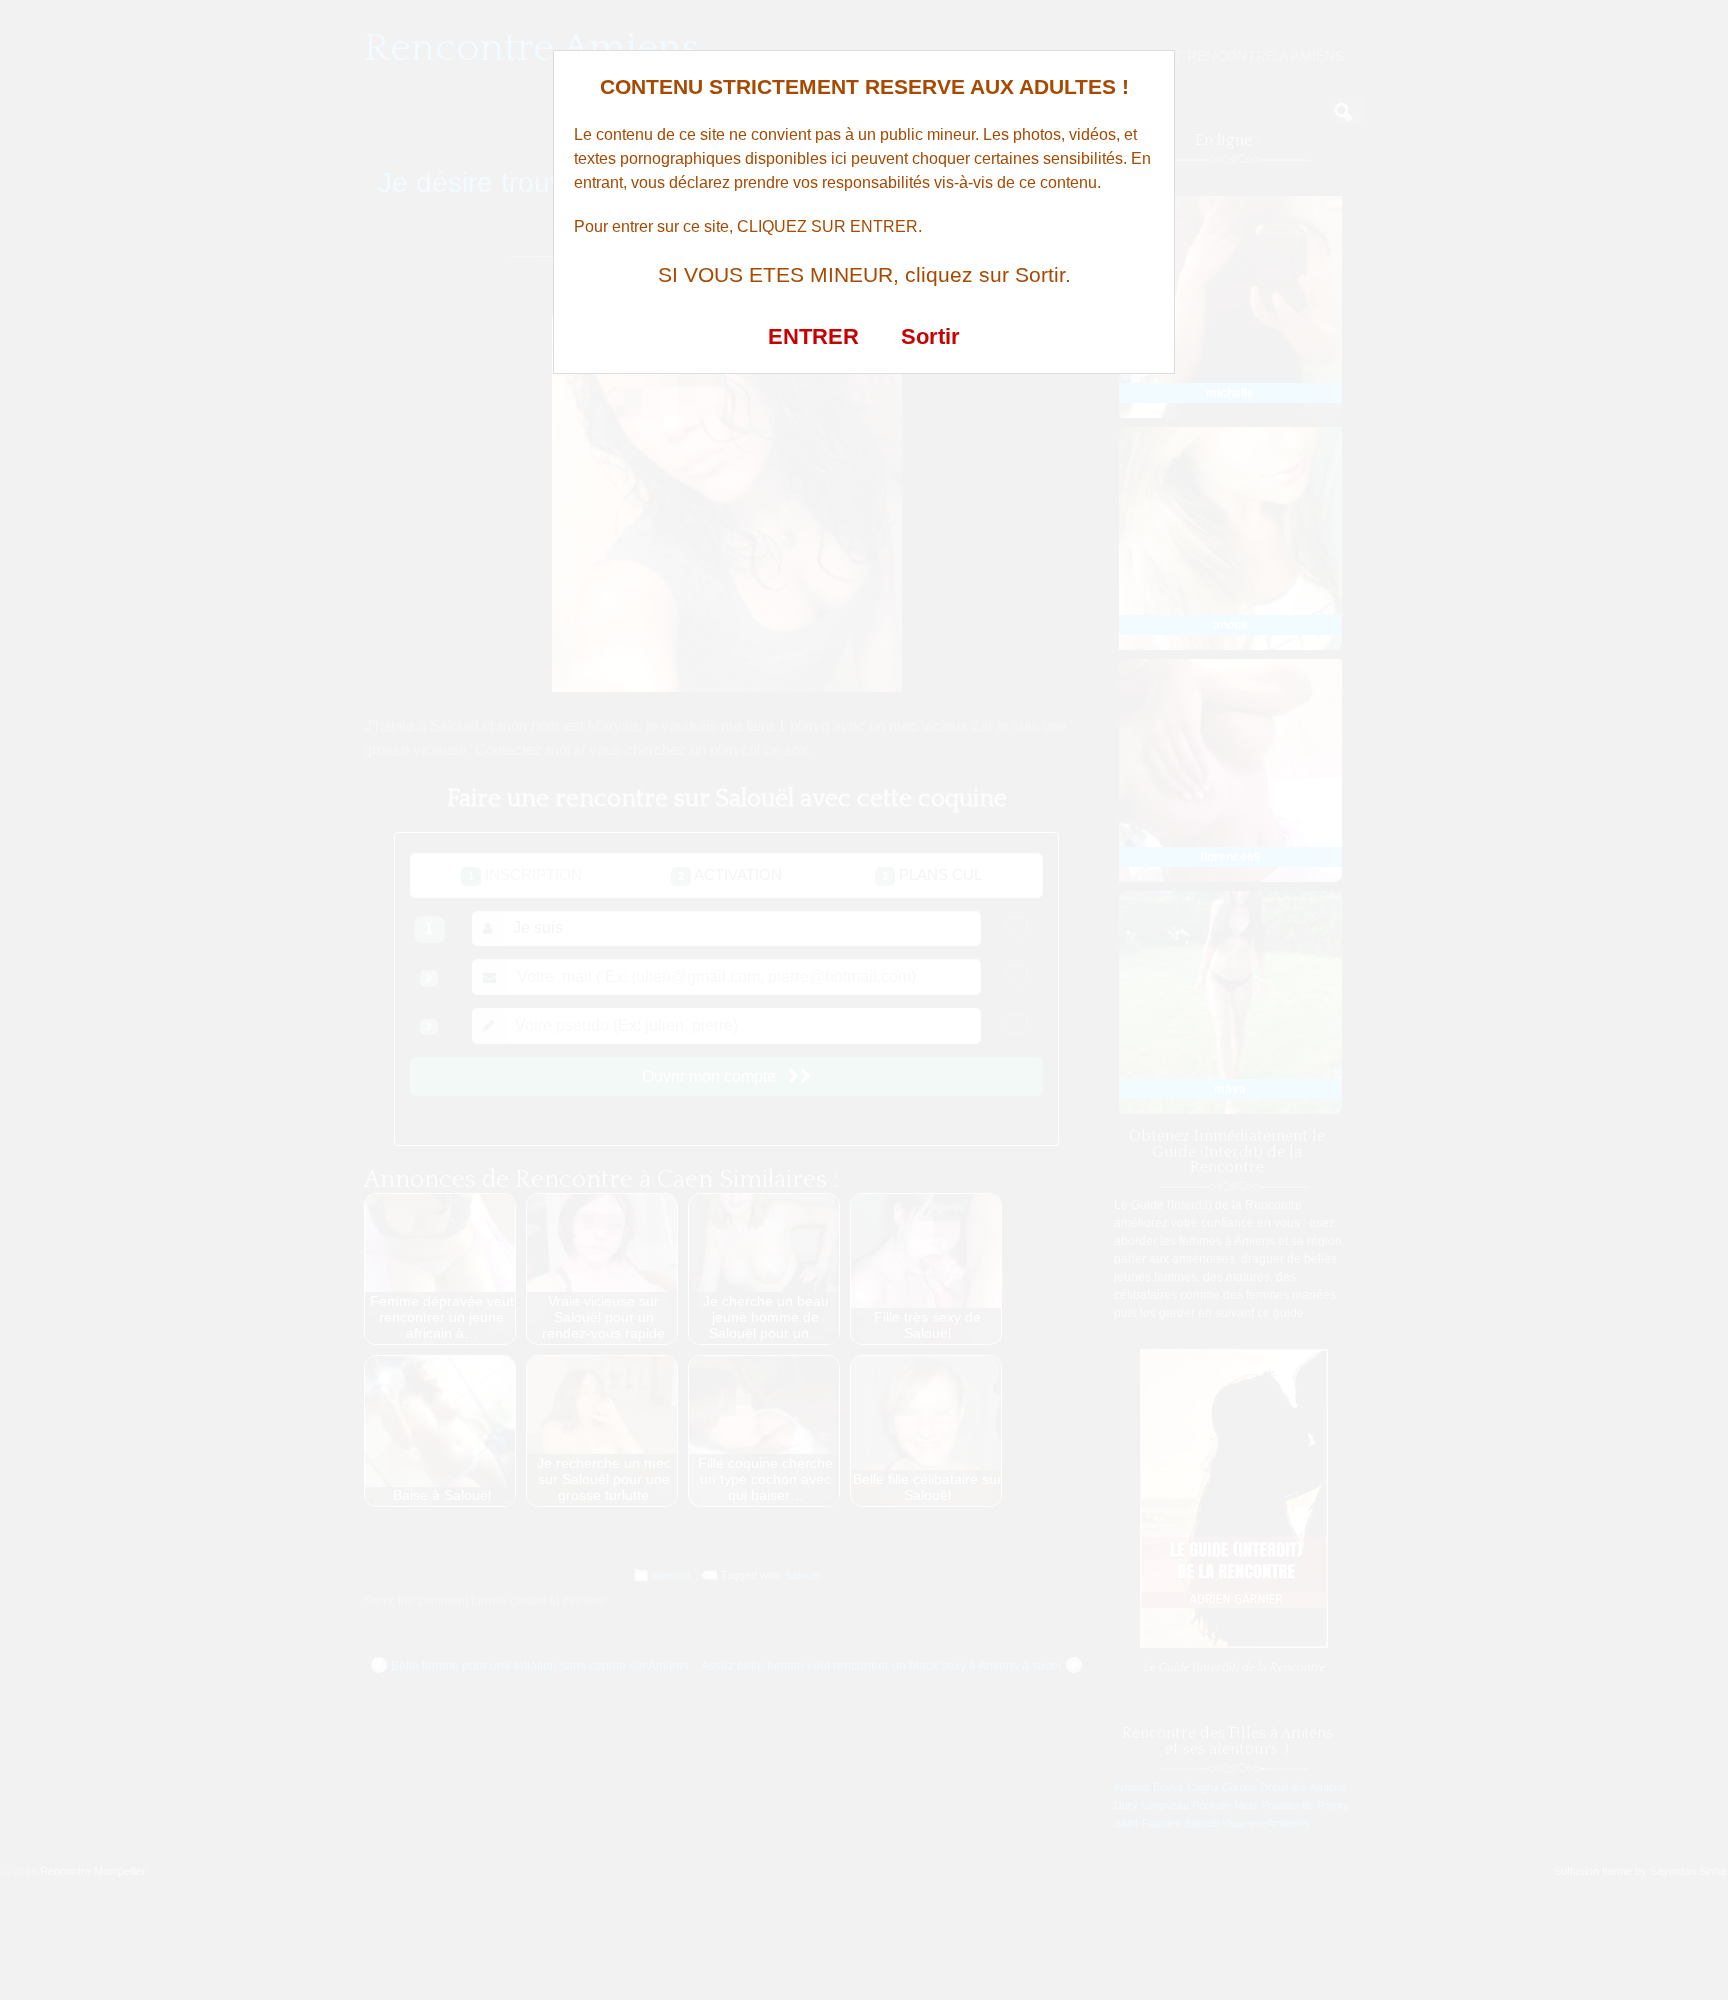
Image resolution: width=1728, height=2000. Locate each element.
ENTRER (813, 336)
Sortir (930, 336)
